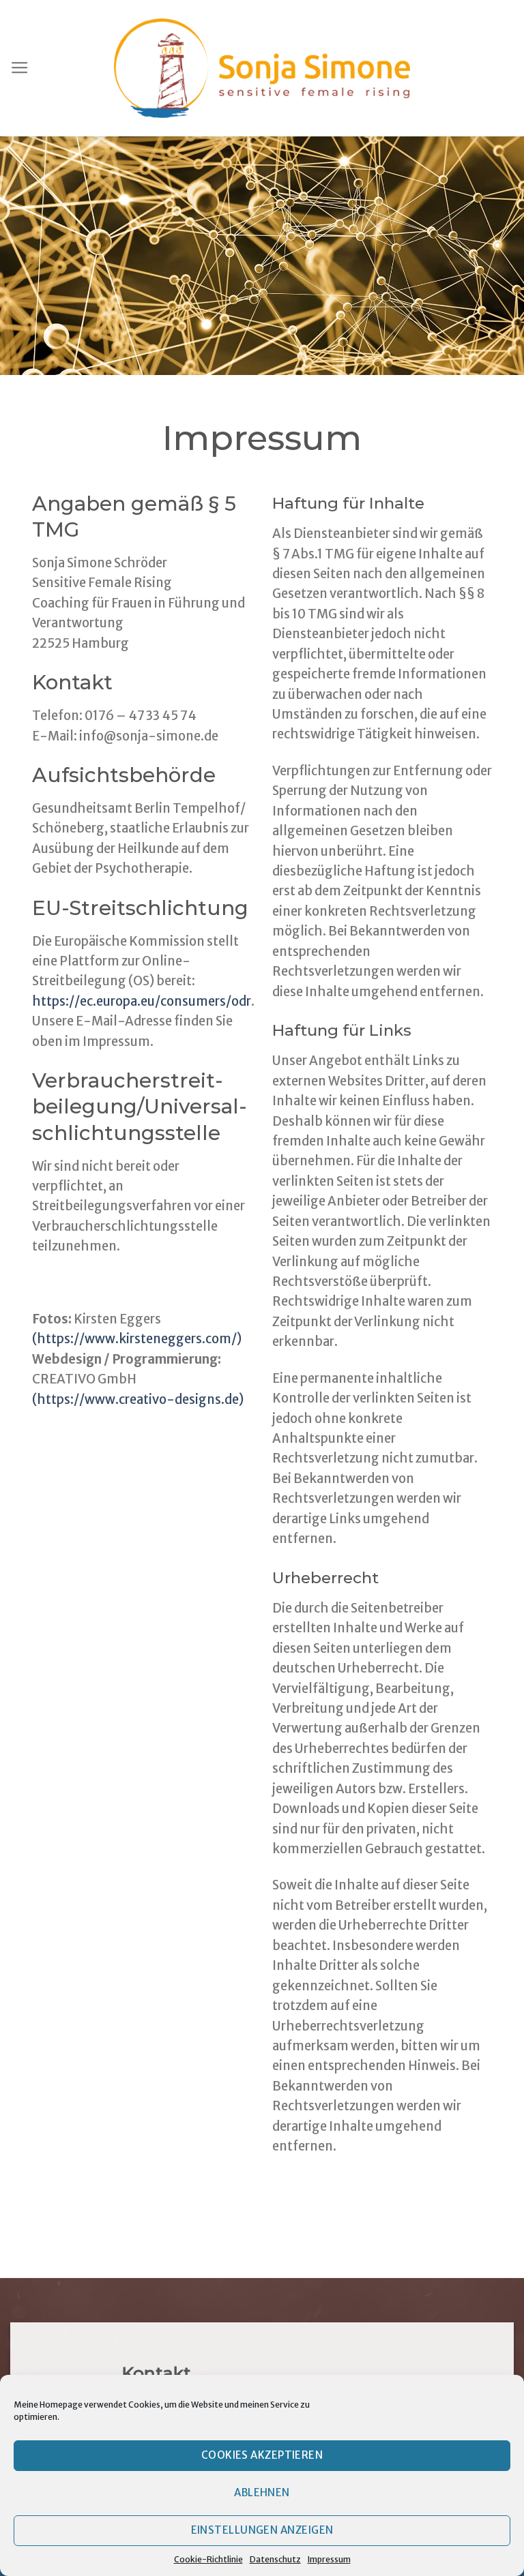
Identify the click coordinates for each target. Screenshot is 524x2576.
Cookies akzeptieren (262, 2455)
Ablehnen (262, 2492)
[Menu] (20, 68)
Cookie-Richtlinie (208, 2559)
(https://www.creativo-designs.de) (138, 1399)
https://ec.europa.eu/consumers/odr (142, 1001)
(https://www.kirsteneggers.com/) (137, 1339)
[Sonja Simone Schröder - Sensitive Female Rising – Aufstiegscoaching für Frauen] (262, 69)
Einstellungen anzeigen (262, 2530)
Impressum (329, 2559)
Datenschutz (275, 2559)
